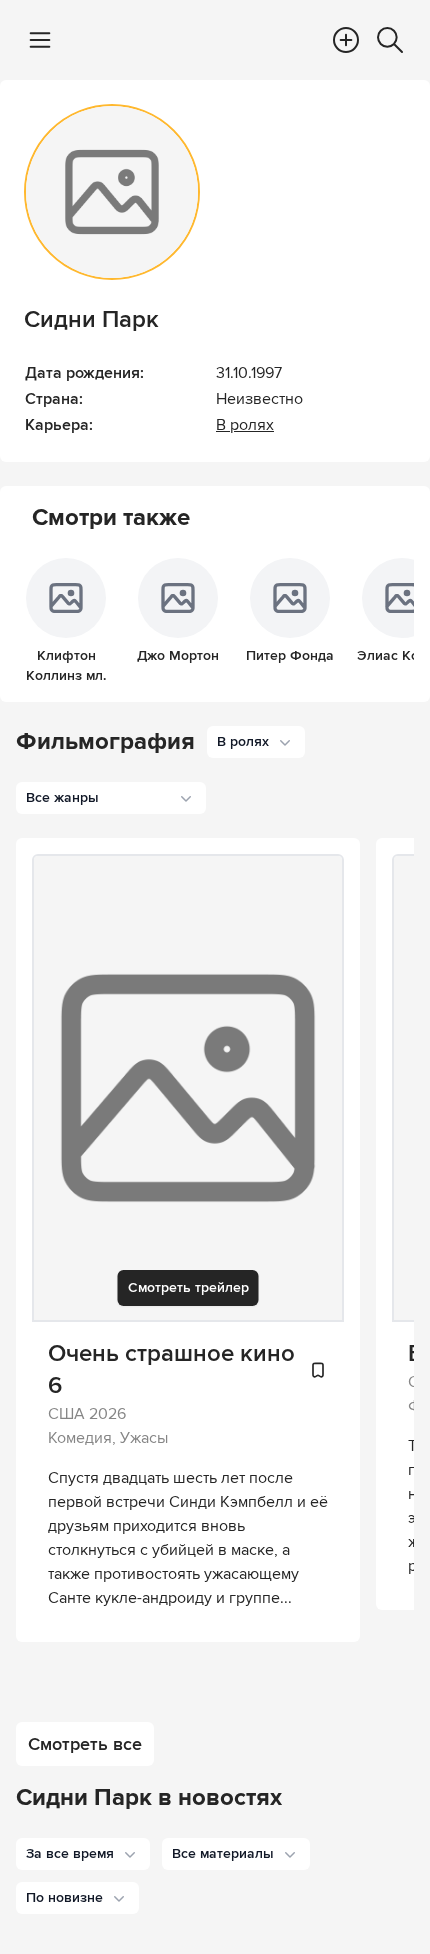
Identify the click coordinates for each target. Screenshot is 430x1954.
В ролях (245, 425)
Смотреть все (85, 1744)
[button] (83, 1854)
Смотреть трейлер (188, 1287)
